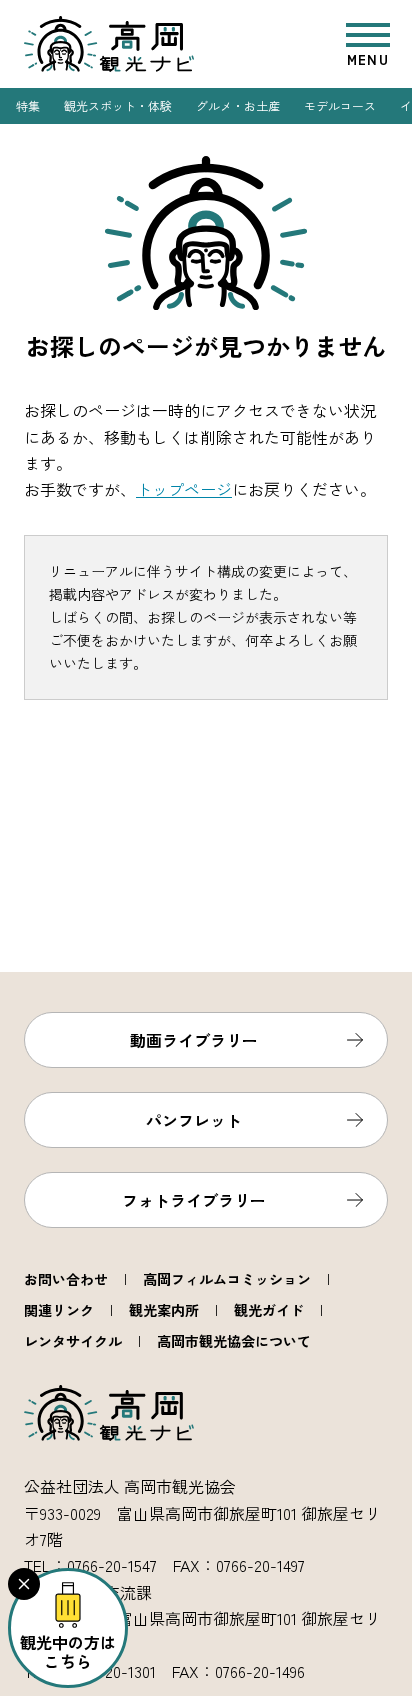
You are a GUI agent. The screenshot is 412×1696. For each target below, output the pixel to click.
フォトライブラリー (194, 1200)
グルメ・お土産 (238, 105)
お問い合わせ (66, 1279)
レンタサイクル (73, 1341)
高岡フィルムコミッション (227, 1279)
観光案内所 (164, 1310)
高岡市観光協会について (234, 1341)
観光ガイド (269, 1310)
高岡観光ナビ (109, 44)
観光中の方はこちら (68, 1651)
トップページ (184, 489)
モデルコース (340, 105)
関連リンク (59, 1310)
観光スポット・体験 (118, 105)
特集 (28, 105)
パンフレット (194, 1120)
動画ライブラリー (194, 1040)
